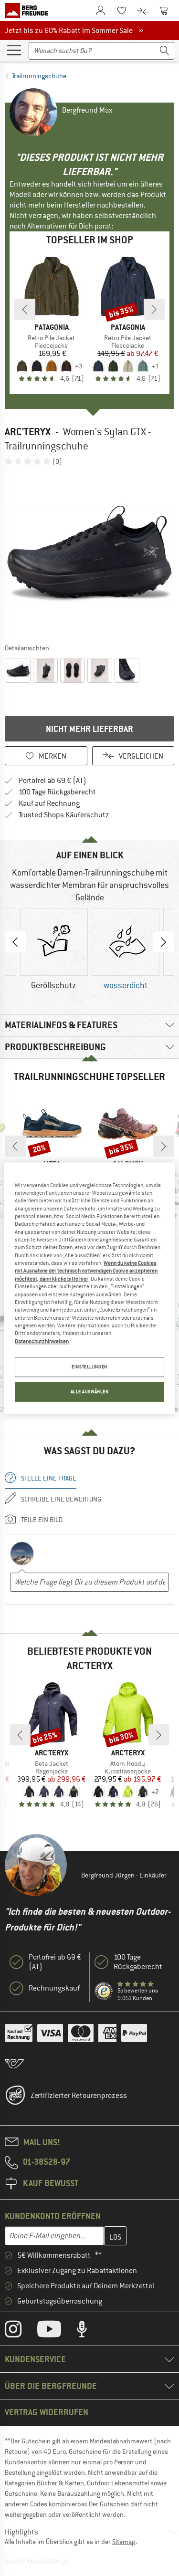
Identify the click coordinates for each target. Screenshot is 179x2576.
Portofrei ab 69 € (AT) (53, 781)
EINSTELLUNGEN (89, 1367)
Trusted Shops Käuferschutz (64, 815)
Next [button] (164, 942)
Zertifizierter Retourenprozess (79, 2096)
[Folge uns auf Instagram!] (20, 2331)
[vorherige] (25, 309)
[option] (89, 554)
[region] (89, 1288)
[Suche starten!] (165, 51)
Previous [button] (15, 942)
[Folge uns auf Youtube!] (56, 2331)
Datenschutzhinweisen (42, 1341)
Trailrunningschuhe (39, 76)
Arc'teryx (28, 432)
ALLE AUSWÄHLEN (90, 1392)
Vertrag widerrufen (47, 2412)
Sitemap (124, 2542)
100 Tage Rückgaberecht (57, 792)
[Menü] (14, 50)
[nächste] (154, 309)
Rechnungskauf (54, 1988)
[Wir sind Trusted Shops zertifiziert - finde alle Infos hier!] (104, 1992)
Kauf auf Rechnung (49, 803)
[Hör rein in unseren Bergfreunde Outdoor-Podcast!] (89, 2331)
